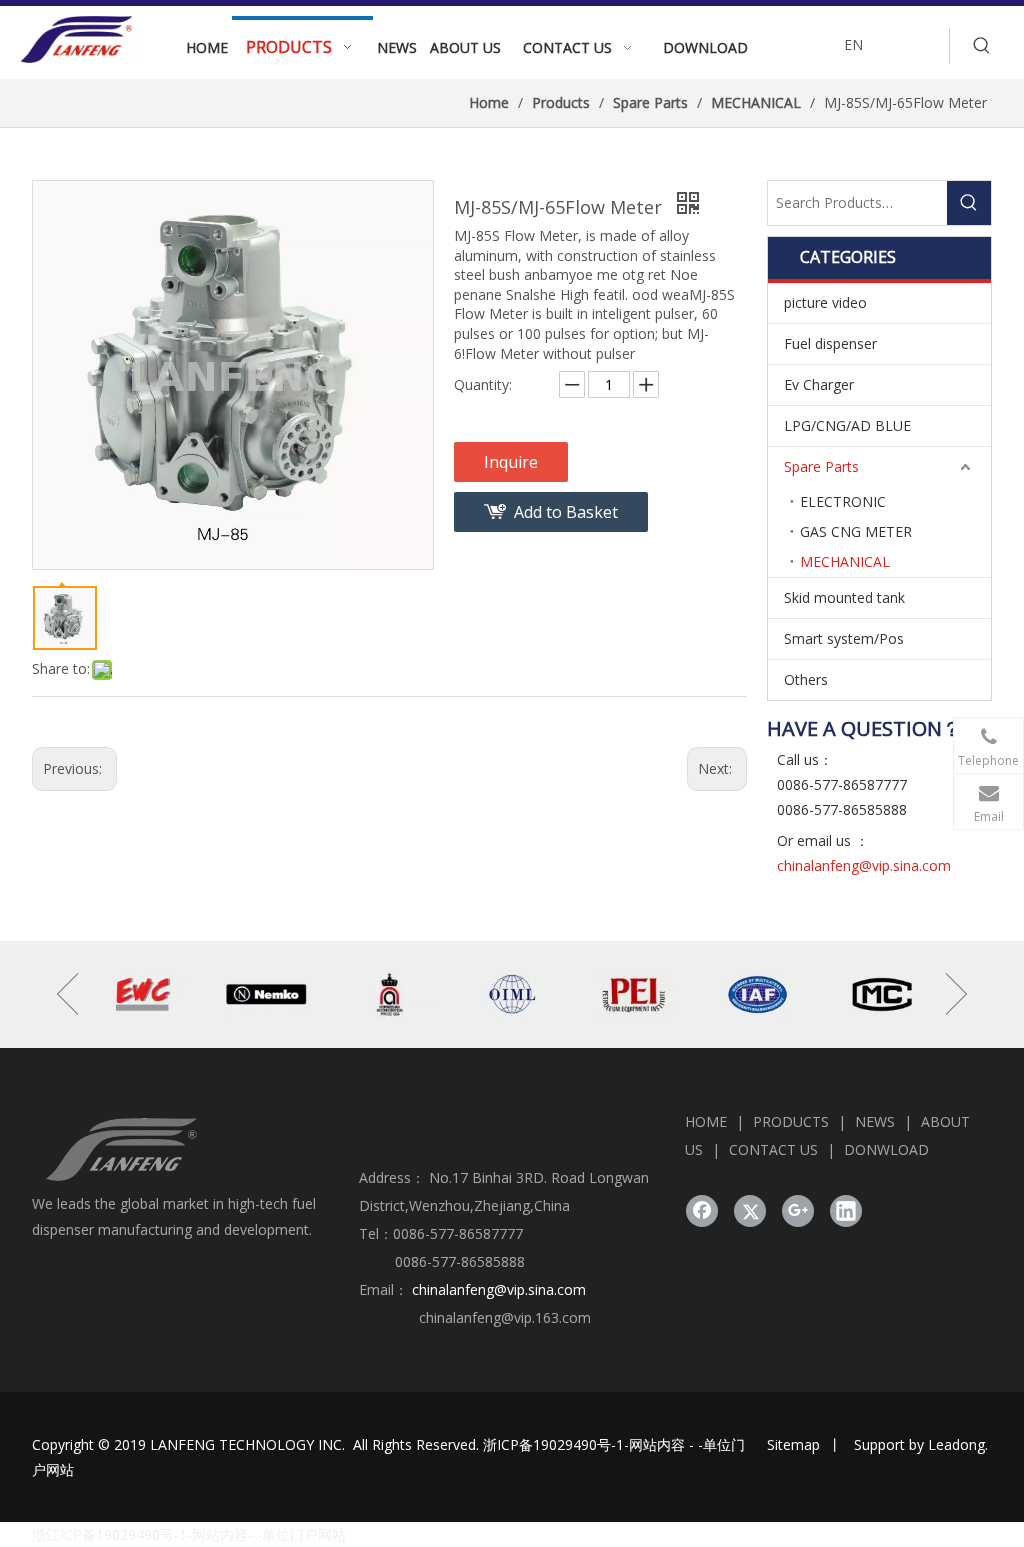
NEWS (875, 1121)
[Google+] (798, 1211)
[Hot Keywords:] (982, 46)
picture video (825, 302)
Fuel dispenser (830, 343)
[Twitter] (750, 1211)
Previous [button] (67, 994)
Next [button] (956, 994)
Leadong (956, 1444)
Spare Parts (821, 466)
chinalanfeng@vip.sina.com (864, 865)
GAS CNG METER (856, 531)
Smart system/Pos (844, 638)
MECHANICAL (845, 561)
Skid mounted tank (844, 597)
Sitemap (793, 1444)
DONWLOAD (886, 1149)
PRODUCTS (791, 1121)
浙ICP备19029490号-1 (553, 1444)
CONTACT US (773, 1149)
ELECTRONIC (843, 501)
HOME (706, 1121)
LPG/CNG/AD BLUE (847, 425)
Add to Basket (566, 512)
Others (806, 679)
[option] (143, 994)
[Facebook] (702, 1211)
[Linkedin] (846, 1211)
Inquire (511, 462)
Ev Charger (819, 384)
